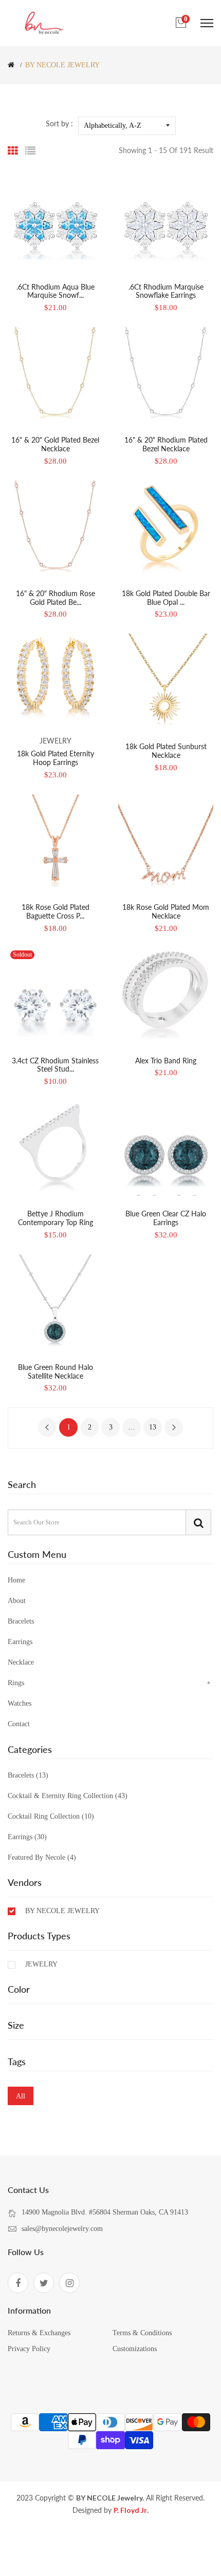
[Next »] (174, 1427)
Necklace (21, 1662)
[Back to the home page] (11, 65)
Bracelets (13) (28, 1776)
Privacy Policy (29, 2349)
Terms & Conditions (142, 2333)
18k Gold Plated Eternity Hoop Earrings (56, 758)
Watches (20, 1703)
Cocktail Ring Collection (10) (51, 1816)
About (17, 1601)
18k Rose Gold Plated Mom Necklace (166, 911)
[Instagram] (69, 2283)
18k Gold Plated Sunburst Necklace (166, 751)
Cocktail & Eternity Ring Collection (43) (68, 1796)
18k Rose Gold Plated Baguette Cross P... (56, 911)
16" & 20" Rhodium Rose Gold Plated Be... (56, 598)
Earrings (20, 1642)
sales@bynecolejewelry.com (62, 2229)
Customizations (135, 2349)
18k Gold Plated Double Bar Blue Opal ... (166, 598)
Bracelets (21, 1621)
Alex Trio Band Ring (166, 1061)
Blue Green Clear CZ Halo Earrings (166, 1218)
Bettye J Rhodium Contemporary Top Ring (56, 1218)
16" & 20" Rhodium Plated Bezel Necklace (166, 444)
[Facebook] (18, 2283)
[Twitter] (44, 2283)
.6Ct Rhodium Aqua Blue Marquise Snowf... (56, 291)
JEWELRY (41, 1964)
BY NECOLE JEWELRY (62, 1911)
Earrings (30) (27, 1837)
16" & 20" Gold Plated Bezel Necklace (55, 444)
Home (16, 1580)
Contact (19, 1724)
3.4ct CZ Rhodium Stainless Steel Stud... (55, 1065)
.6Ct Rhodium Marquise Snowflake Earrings (166, 291)
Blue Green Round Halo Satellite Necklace (56, 1371)
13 (153, 1427)
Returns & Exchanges (39, 2333)
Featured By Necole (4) (42, 1857)
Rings (16, 1683)
